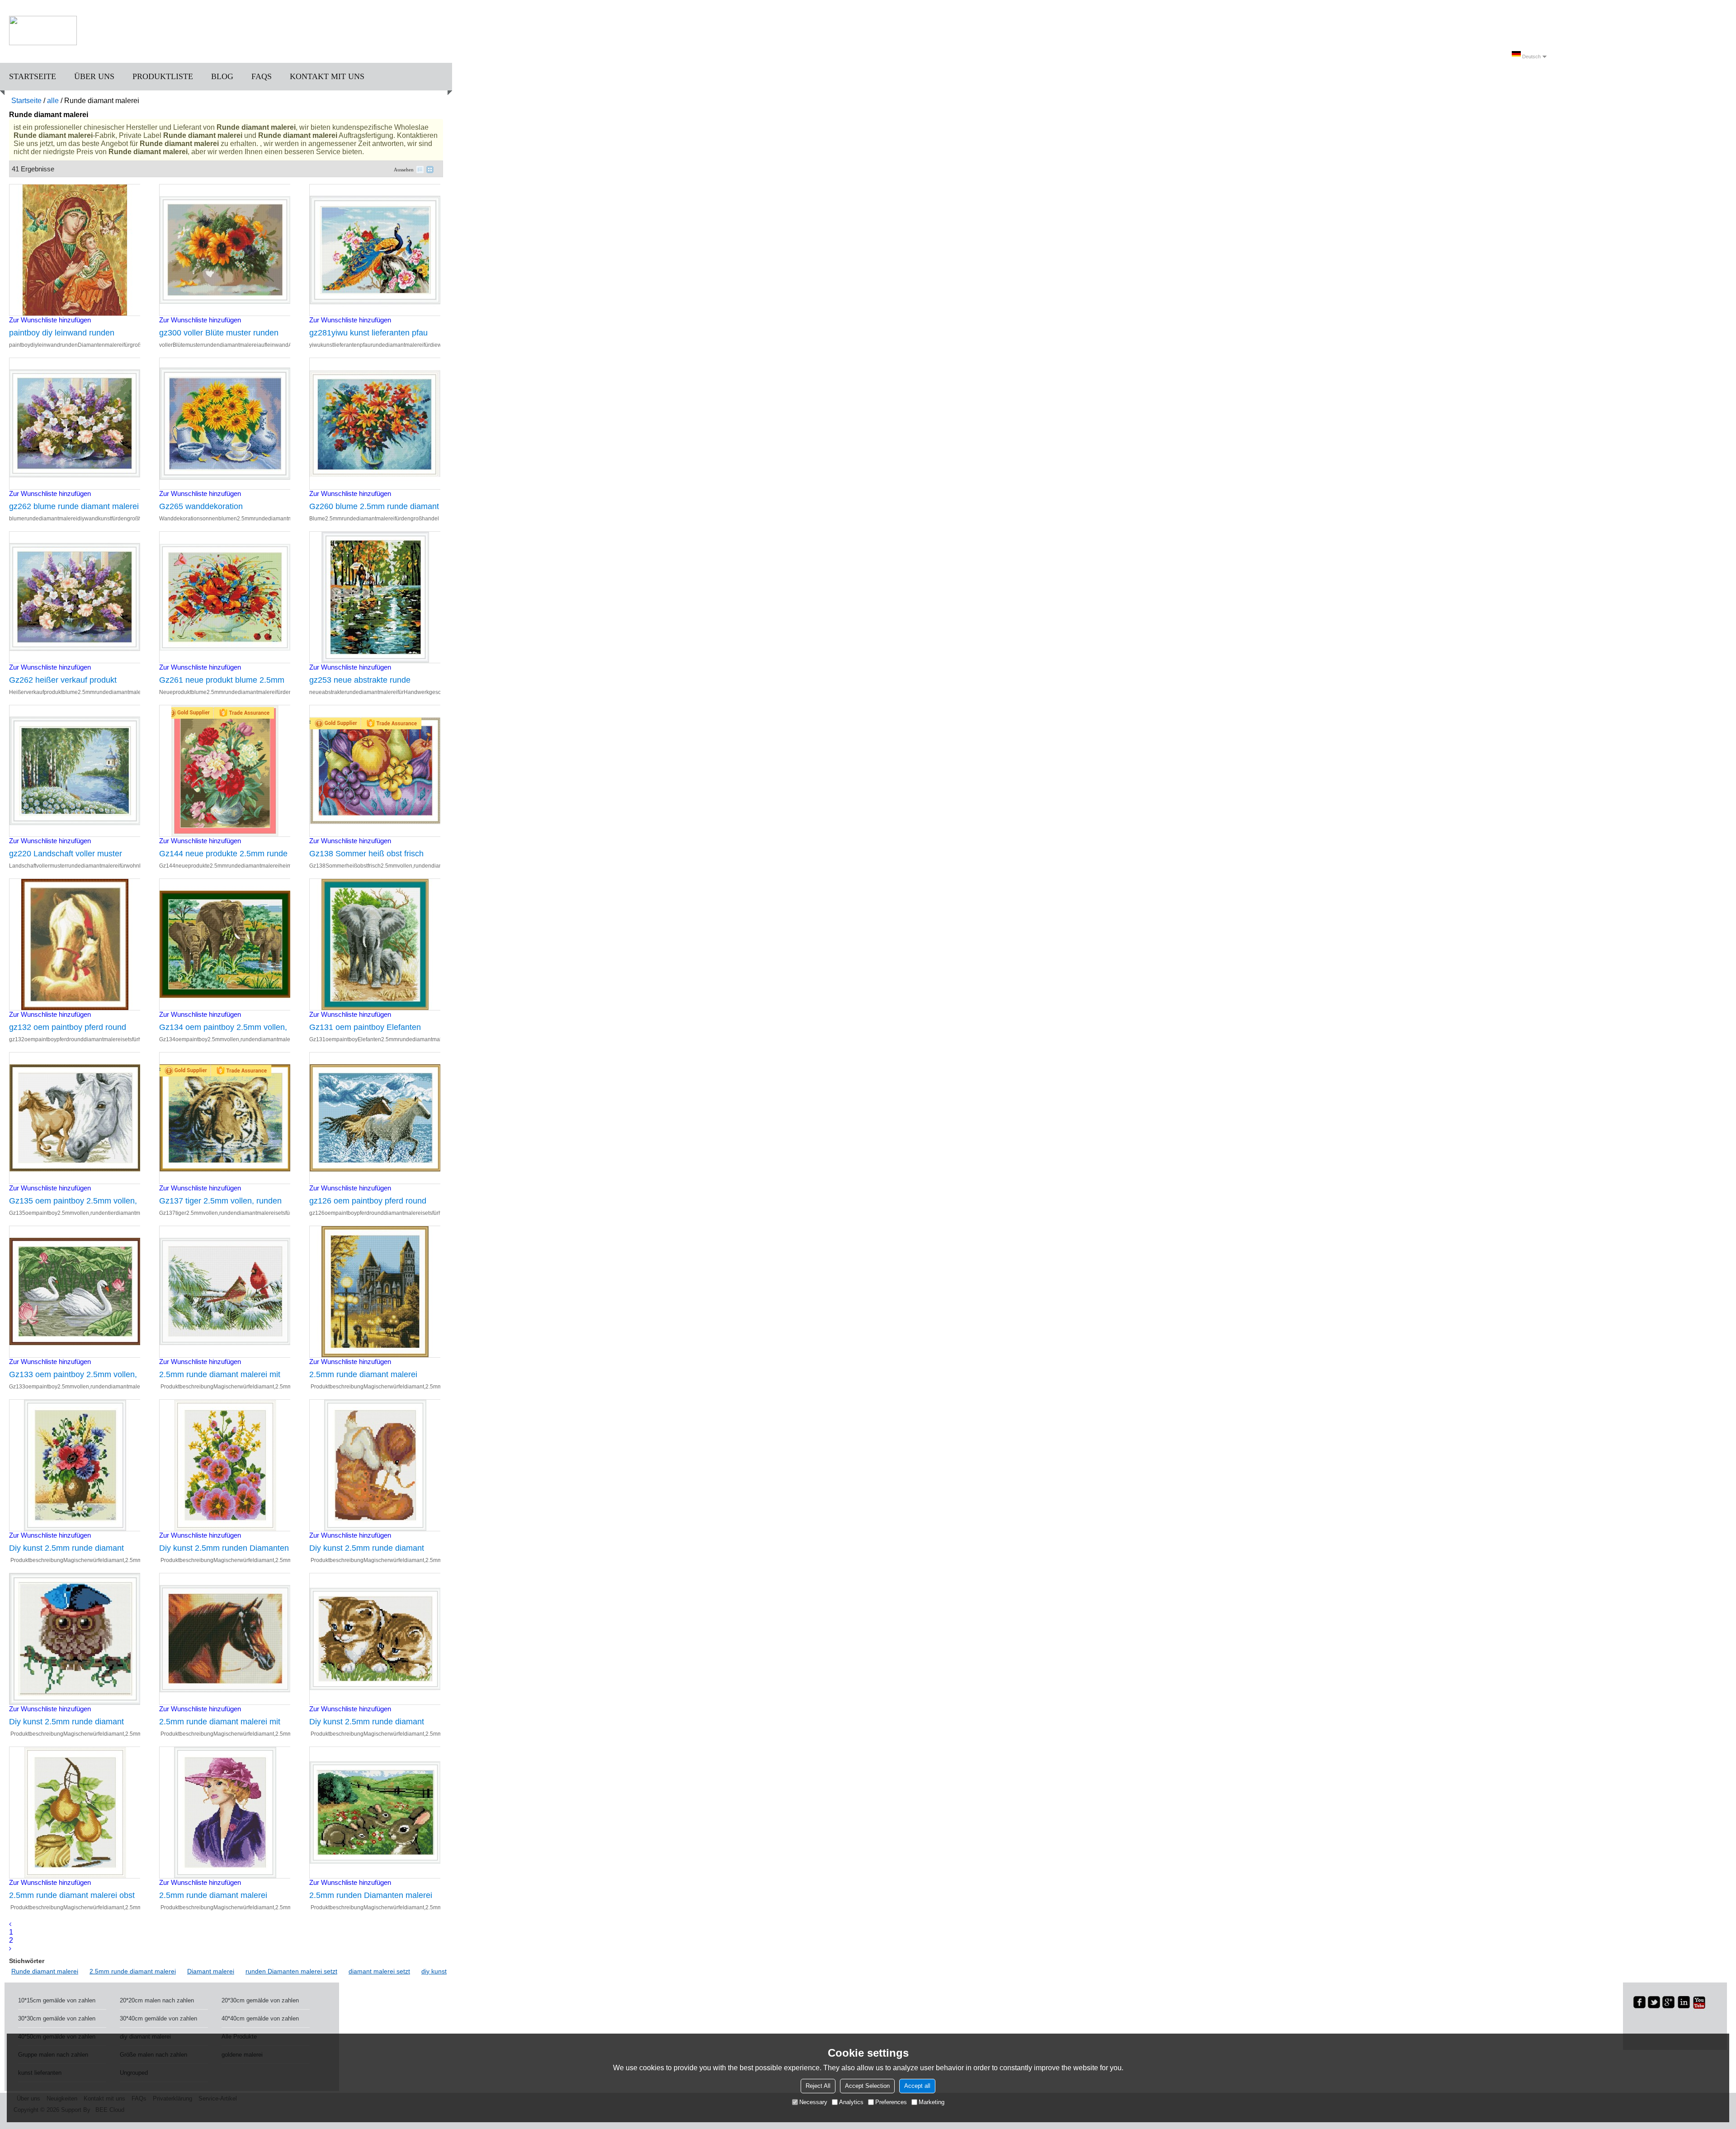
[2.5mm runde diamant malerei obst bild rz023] (75, 1813)
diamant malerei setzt (379, 1971)
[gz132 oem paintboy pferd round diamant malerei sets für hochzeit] (75, 944)
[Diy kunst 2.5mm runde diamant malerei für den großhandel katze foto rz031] (375, 1639)
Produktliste (163, 76)
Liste (420, 170)
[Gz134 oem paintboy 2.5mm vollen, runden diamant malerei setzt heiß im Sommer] (225, 944)
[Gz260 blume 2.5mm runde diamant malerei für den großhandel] (375, 424)
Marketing (932, 2102)
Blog (222, 76)
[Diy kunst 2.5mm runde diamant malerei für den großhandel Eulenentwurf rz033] (75, 1639)
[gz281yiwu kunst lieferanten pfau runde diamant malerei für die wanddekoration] (375, 250)
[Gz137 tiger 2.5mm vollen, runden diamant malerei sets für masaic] (225, 1118)
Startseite (33, 76)
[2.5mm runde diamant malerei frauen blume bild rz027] (225, 1813)
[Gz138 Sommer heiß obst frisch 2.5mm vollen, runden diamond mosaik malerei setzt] (375, 771)
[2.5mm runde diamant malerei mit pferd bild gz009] (225, 1639)
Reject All (818, 2086)
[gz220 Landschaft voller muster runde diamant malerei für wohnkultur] (75, 771)
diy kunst (434, 1971)
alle (53, 101)
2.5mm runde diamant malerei (133, 1971)
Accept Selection (867, 2086)
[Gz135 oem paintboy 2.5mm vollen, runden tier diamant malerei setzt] (75, 1118)
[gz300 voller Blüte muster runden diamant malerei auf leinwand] (225, 250)
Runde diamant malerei (45, 1971)
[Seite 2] (10, 1948)
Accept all (917, 2086)
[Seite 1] (10, 1924)
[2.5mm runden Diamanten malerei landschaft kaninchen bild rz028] (375, 1813)
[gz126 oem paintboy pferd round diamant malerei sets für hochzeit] (375, 1118)
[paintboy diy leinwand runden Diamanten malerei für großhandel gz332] (75, 250)
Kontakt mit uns (327, 76)
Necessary (813, 2102)
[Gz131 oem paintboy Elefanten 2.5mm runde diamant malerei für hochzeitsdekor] (375, 944)
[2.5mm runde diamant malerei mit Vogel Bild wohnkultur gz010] (225, 1292)
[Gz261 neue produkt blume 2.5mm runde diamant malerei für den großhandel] (225, 597)
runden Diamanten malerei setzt (291, 1971)
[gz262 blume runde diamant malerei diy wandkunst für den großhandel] (75, 424)
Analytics (851, 2102)
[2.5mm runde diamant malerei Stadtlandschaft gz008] (375, 1292)
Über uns (94, 76)
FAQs (262, 76)
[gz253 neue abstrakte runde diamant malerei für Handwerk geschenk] (375, 597)
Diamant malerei (211, 1971)
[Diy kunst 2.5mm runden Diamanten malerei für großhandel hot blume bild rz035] (225, 1465)
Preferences (891, 2102)
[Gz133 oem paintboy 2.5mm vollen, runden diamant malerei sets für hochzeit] (75, 1292)
